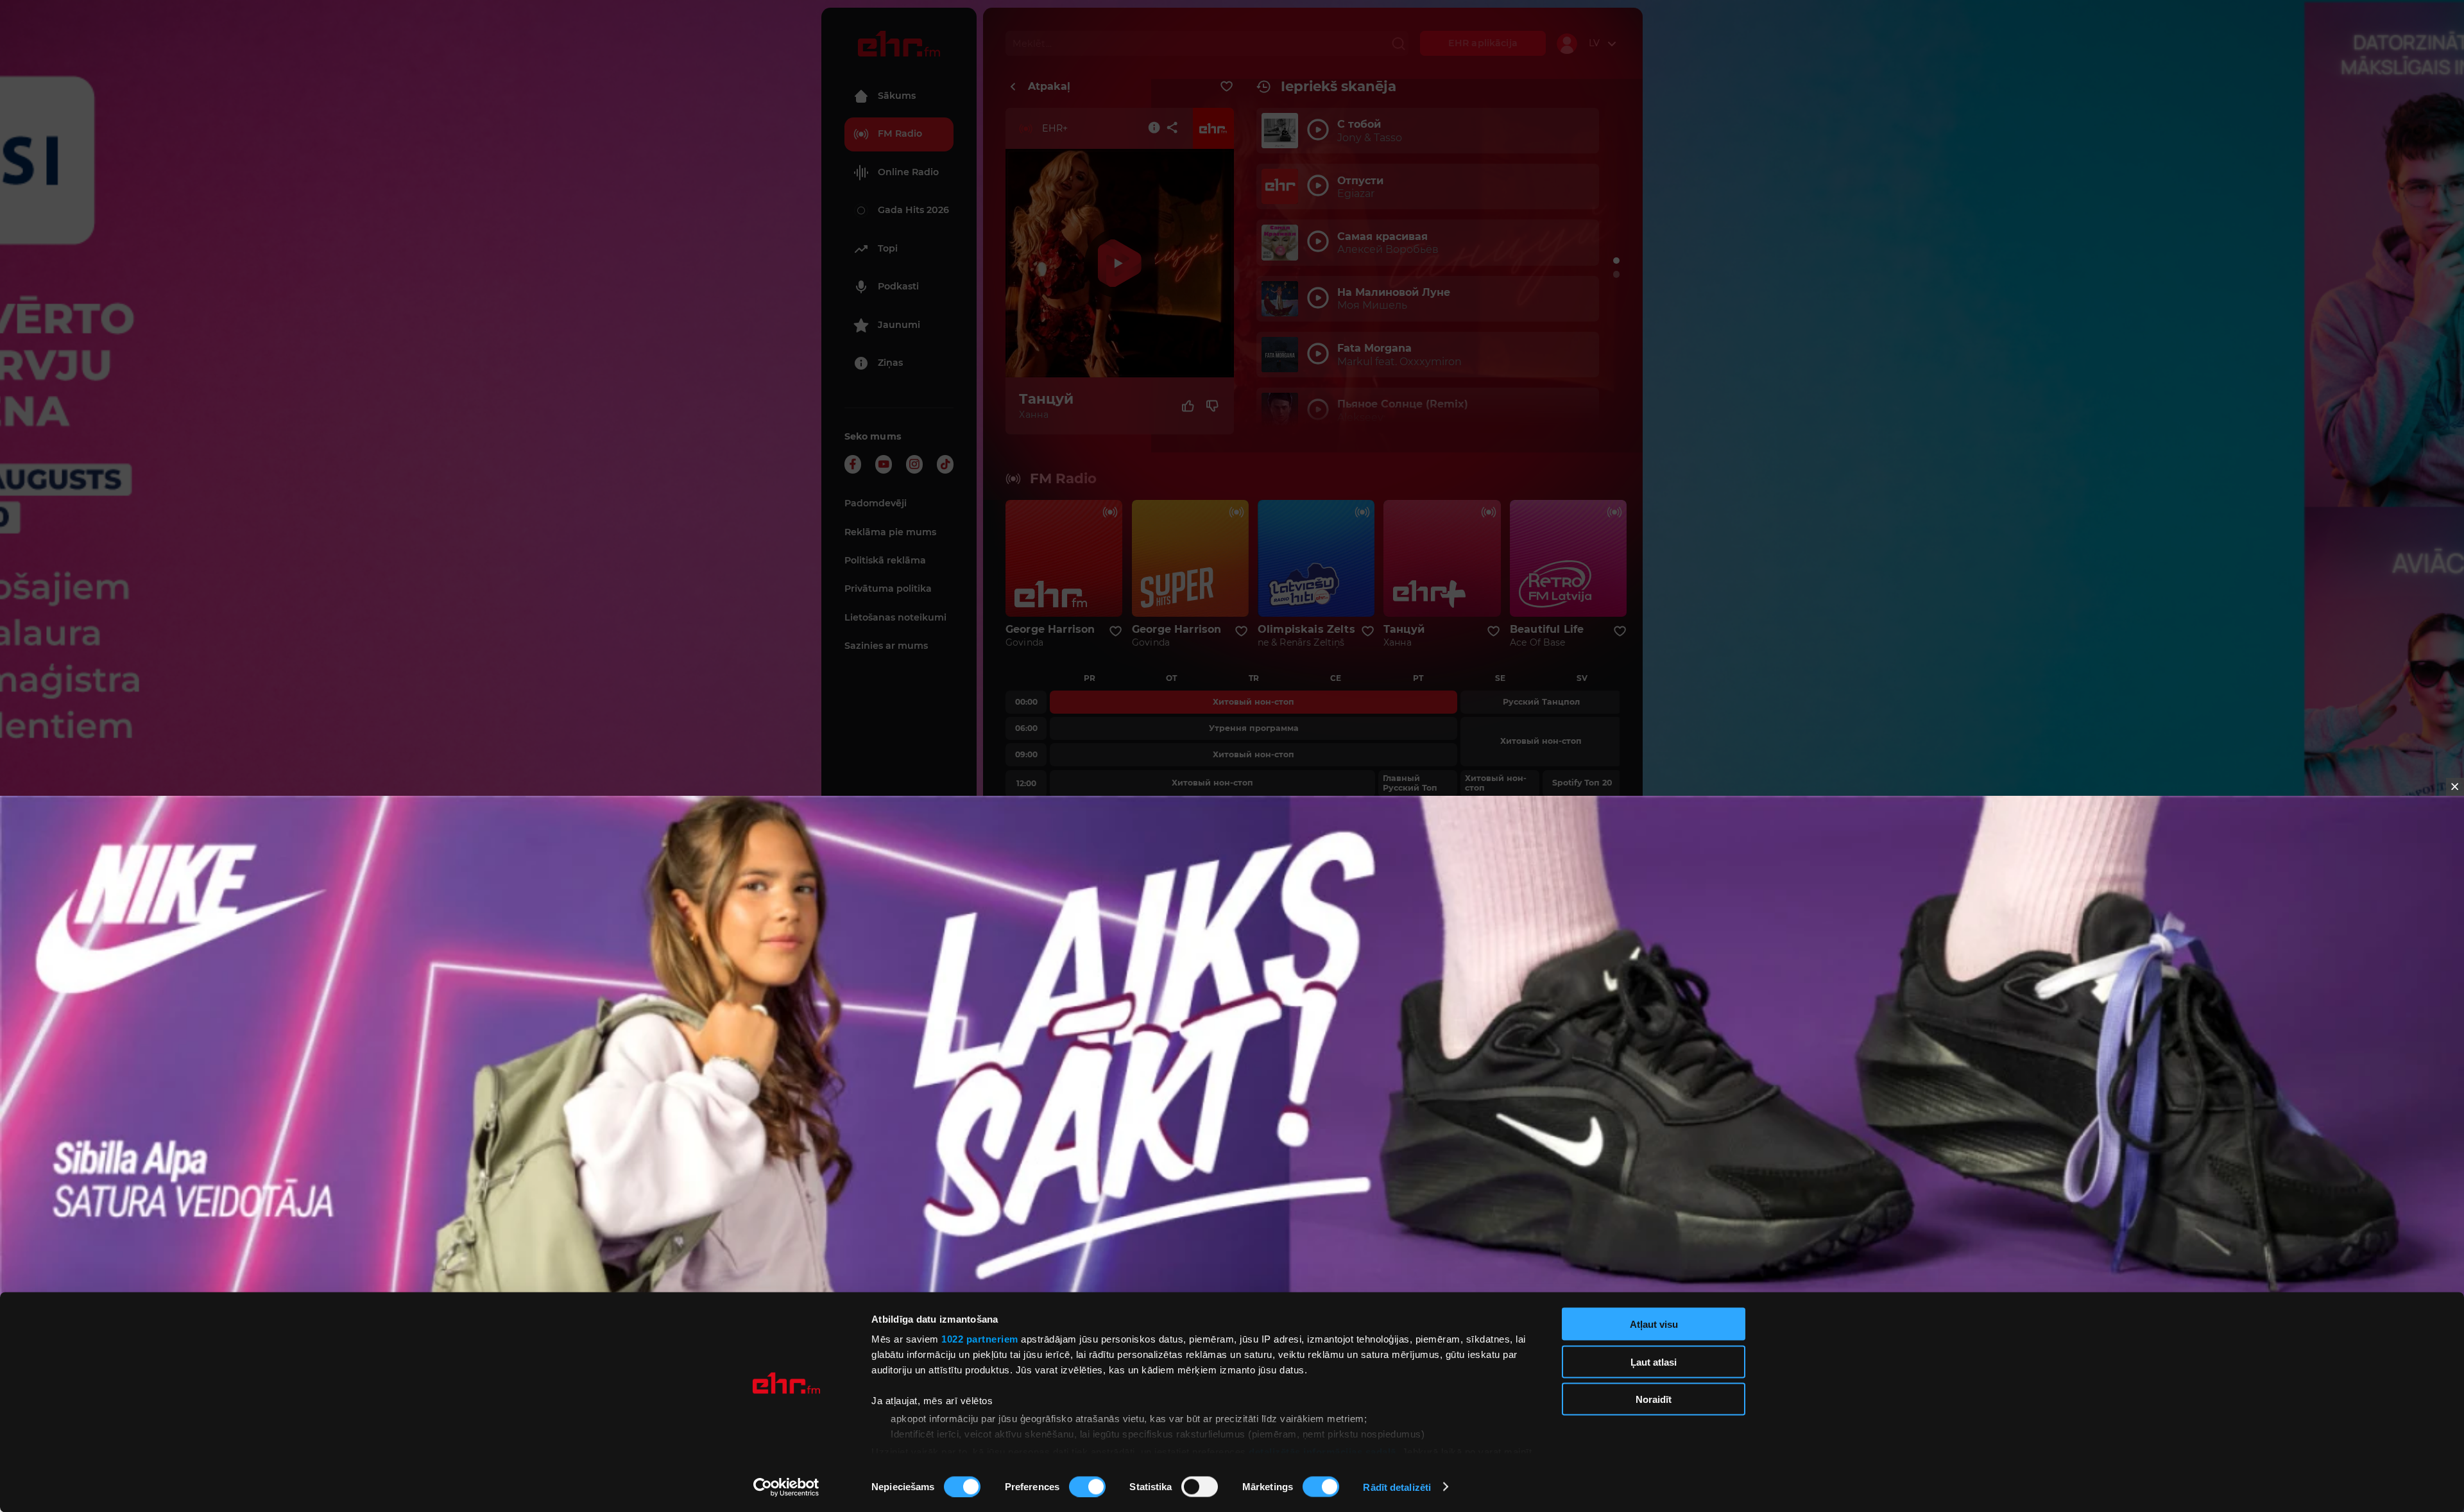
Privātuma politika (888, 588)
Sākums (897, 96)
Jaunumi (899, 325)
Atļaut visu (1654, 1324)
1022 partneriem (980, 1339)
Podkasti (898, 286)
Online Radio (908, 172)
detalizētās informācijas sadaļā (1322, 1451)
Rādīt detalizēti (1397, 1487)
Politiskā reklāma (885, 560)
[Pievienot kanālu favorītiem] (1227, 87)
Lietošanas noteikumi (895, 617)
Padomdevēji (876, 503)
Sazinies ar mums (886, 646)
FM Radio (900, 133)
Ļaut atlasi (1654, 1362)
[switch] (1087, 1486)
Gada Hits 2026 (913, 210)
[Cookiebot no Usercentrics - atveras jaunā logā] (786, 1487)
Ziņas (890, 363)
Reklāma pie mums (890, 532)
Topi (888, 248)
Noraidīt (1654, 1399)
